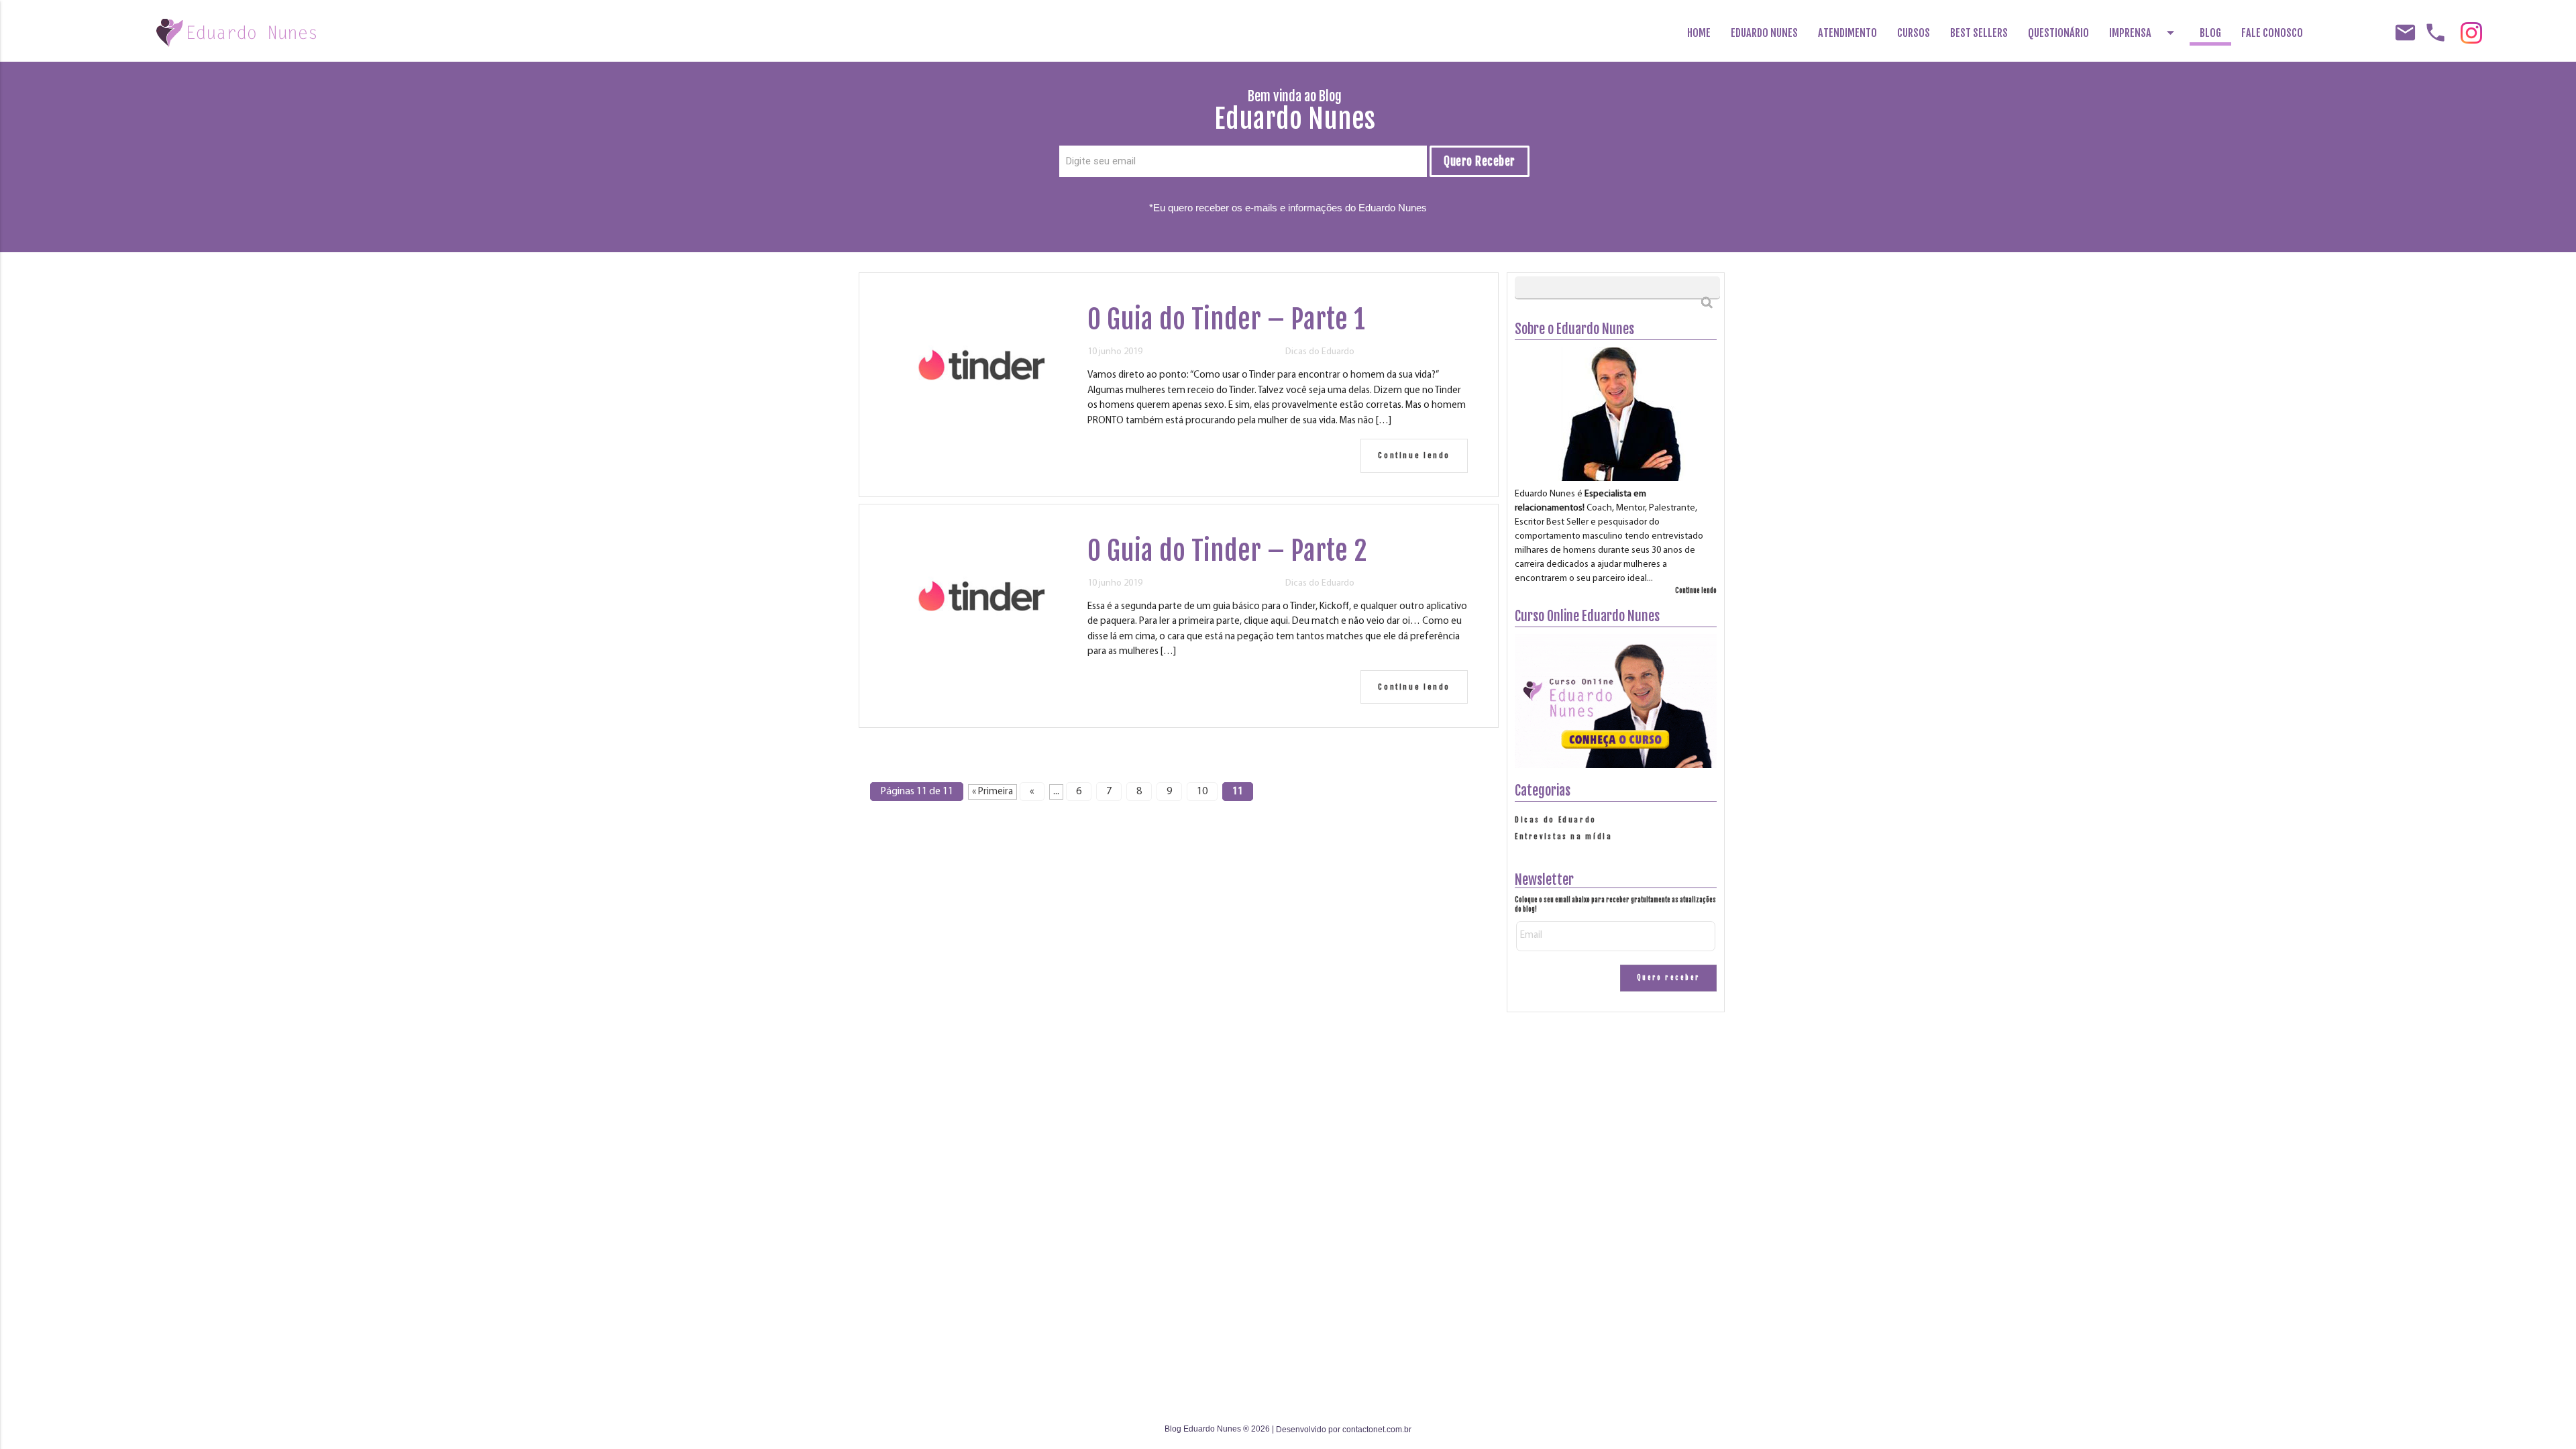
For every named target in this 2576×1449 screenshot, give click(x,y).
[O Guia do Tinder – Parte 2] (981, 650)
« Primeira (992, 792)
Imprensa (2144, 33)
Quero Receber (1480, 161)
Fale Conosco (2272, 33)
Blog (2210, 33)
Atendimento (1847, 33)
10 (1202, 792)
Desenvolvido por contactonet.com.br (1344, 1430)
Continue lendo (1414, 455)
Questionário (2058, 33)
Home (1699, 33)
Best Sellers (1979, 33)
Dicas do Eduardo (1320, 352)
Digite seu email (1101, 161)
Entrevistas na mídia (1564, 837)
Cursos (1914, 33)
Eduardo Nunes (1764, 33)
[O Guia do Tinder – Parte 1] (981, 419)
